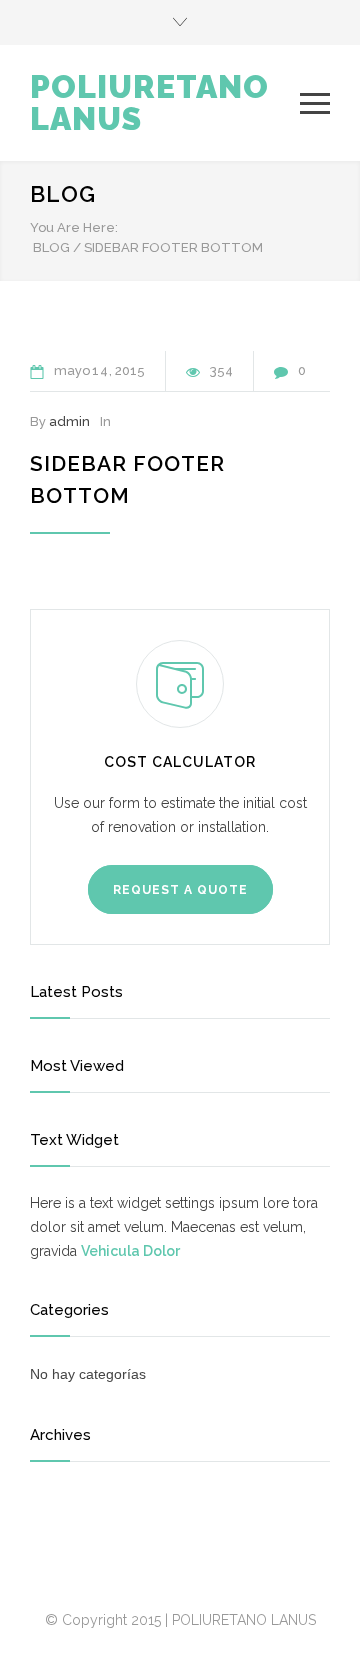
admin (69, 421)
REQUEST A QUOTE (180, 890)
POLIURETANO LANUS (149, 102)
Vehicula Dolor (130, 1251)
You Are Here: (74, 227)
